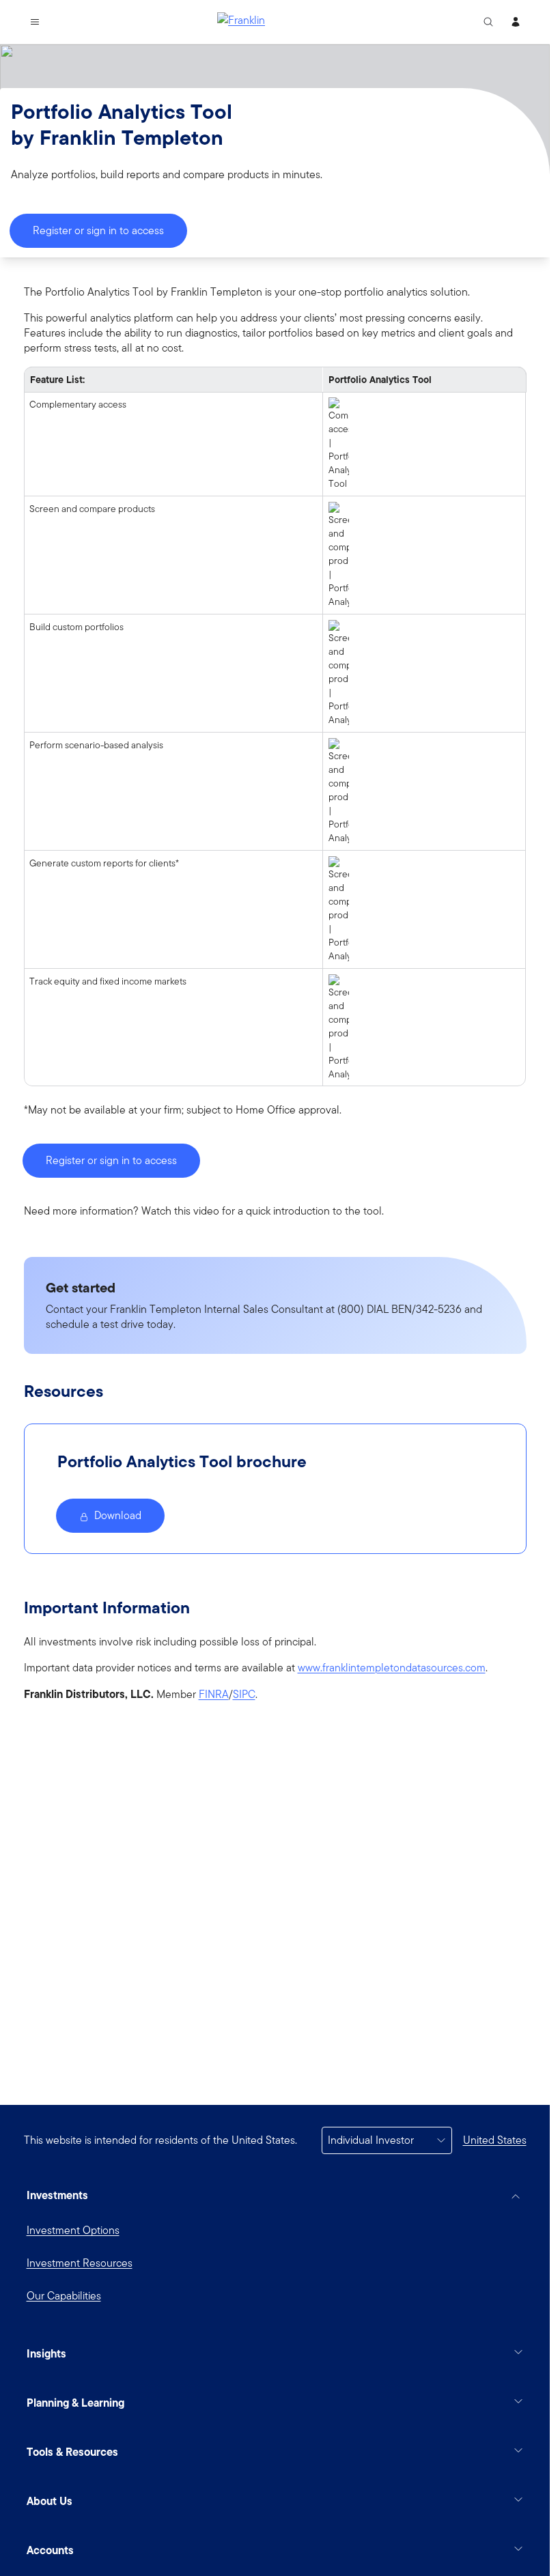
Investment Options (73, 2230)
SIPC (244, 1695)
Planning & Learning (75, 2403)
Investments (57, 2195)
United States (495, 2140)
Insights (46, 2353)
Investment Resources (80, 2263)
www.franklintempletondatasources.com (392, 1668)
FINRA (214, 1695)
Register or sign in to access (98, 230)
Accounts (50, 2550)
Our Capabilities (64, 2296)
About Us (50, 2501)
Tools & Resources (72, 2452)
